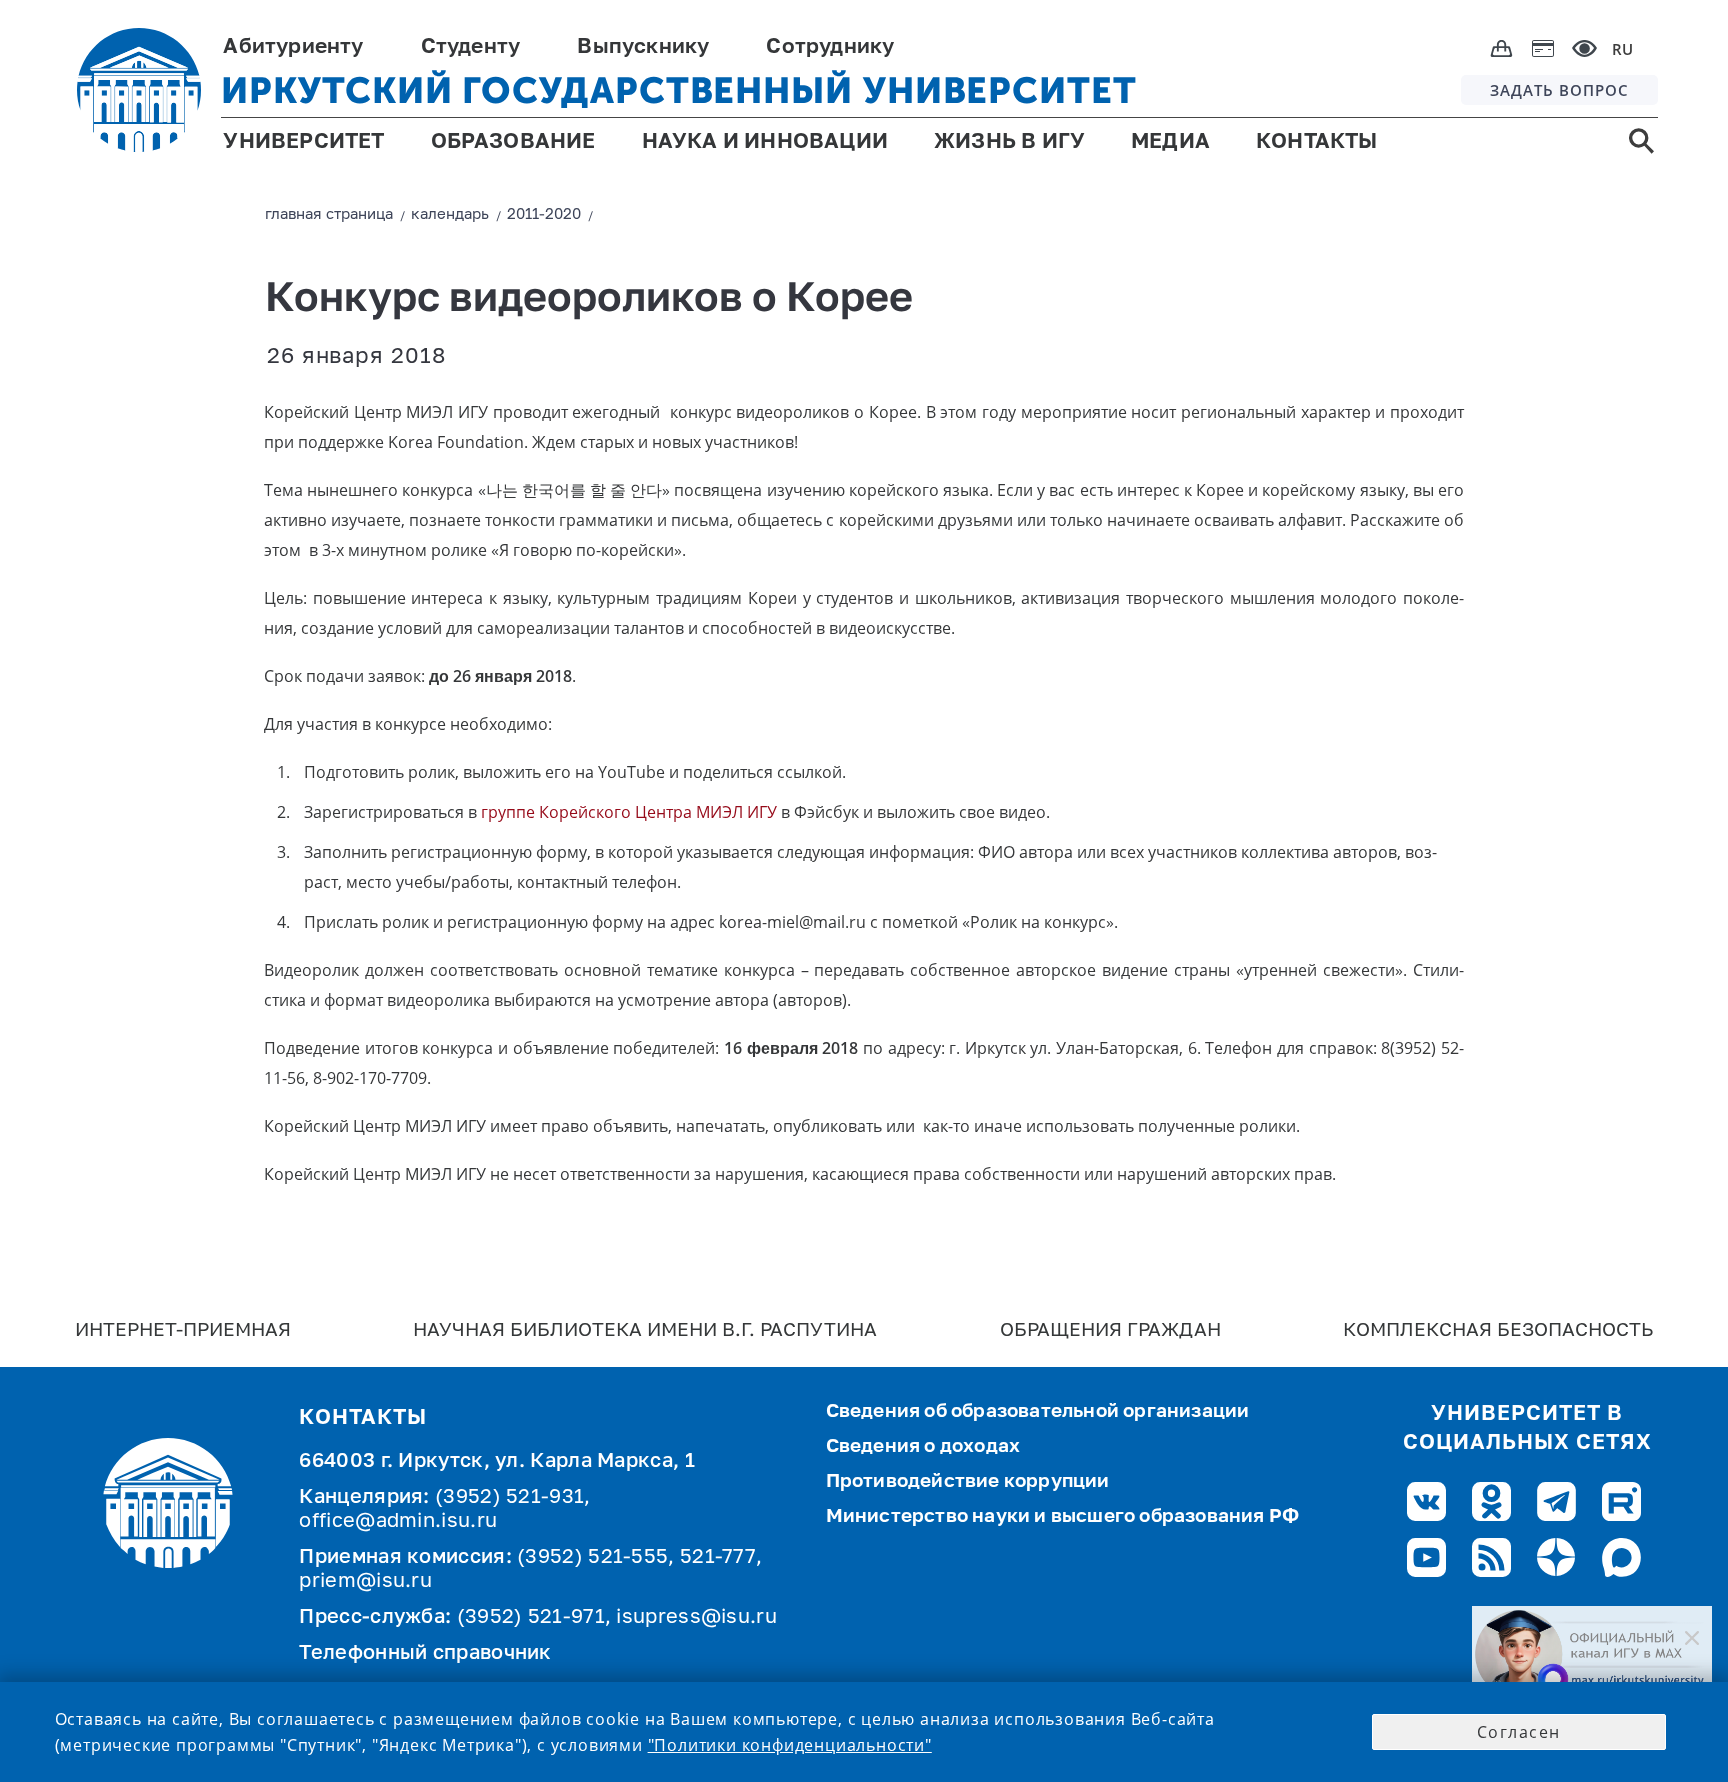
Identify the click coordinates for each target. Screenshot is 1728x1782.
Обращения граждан (1110, 1330)
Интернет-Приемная (183, 1330)
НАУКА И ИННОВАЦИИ (765, 142)
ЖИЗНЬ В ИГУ (1009, 142)
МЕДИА (1170, 142)
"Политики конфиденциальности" (790, 1745)
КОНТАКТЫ (1317, 142)
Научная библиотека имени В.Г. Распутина (645, 1330)
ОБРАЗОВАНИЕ (513, 142)
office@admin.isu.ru (398, 1522)
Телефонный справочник (425, 1654)
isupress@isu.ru (696, 1618)
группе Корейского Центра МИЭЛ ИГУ (629, 812)
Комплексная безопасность (1498, 1330)
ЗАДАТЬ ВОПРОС (1559, 90)
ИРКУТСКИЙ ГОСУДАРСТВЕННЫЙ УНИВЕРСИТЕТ (678, 90)
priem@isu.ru (365, 1582)
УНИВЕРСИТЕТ (303, 142)
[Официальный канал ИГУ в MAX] (1592, 1654)
